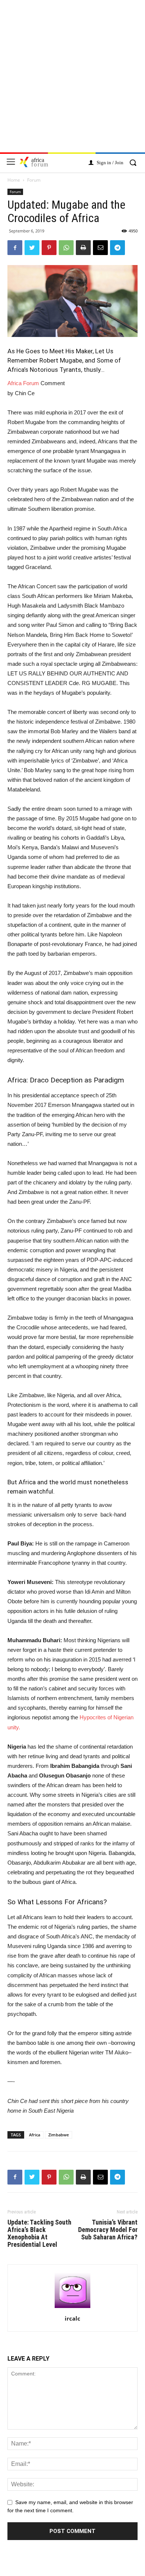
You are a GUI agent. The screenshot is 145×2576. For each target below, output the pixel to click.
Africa (35, 2135)
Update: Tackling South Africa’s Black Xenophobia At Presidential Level (39, 2233)
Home (14, 180)
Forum (34, 180)
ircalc (72, 2318)
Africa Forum (23, 383)
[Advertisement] (72, 80)
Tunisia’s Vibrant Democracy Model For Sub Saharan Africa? (108, 2230)
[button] (133, 163)
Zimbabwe (59, 2135)
